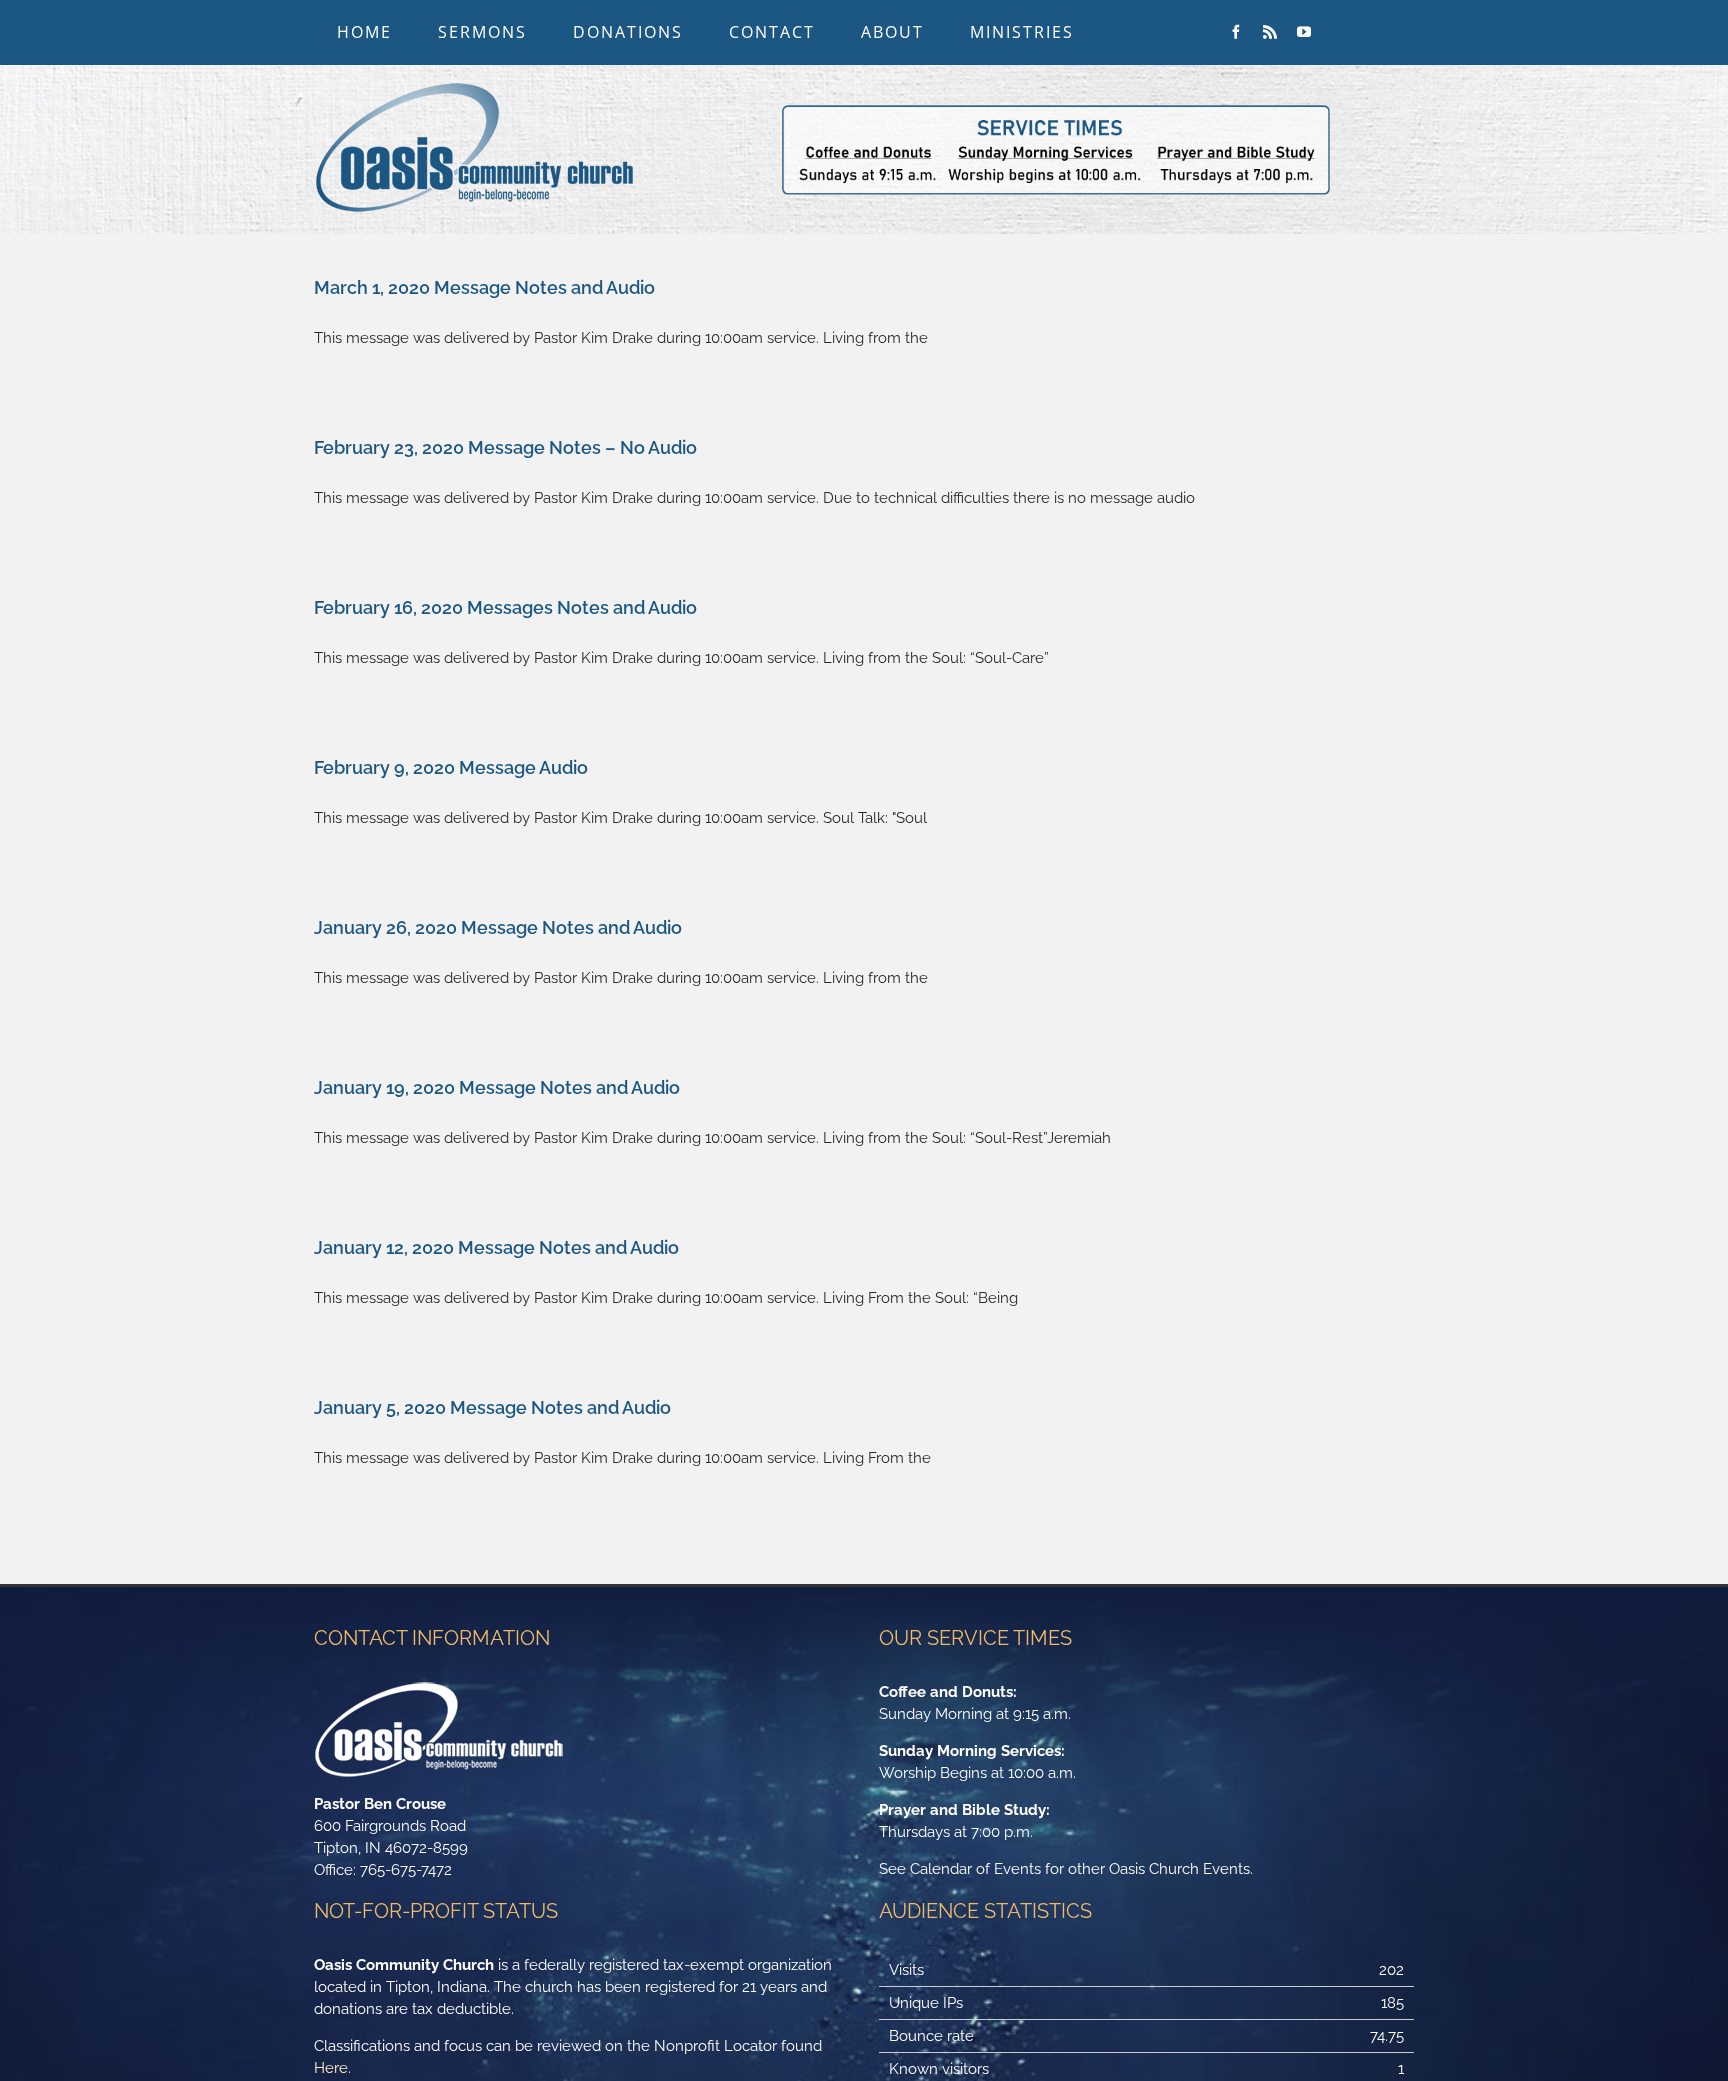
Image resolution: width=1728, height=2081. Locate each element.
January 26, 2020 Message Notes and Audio (498, 927)
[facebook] (1236, 32)
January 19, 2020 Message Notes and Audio (497, 1087)
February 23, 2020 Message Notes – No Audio (505, 447)
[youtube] (1304, 32)
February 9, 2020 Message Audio (451, 767)
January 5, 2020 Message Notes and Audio (492, 1407)
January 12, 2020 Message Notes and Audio (496, 1247)
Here (331, 2068)
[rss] (1270, 32)
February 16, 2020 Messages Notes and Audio (505, 607)
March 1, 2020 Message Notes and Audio (484, 287)
